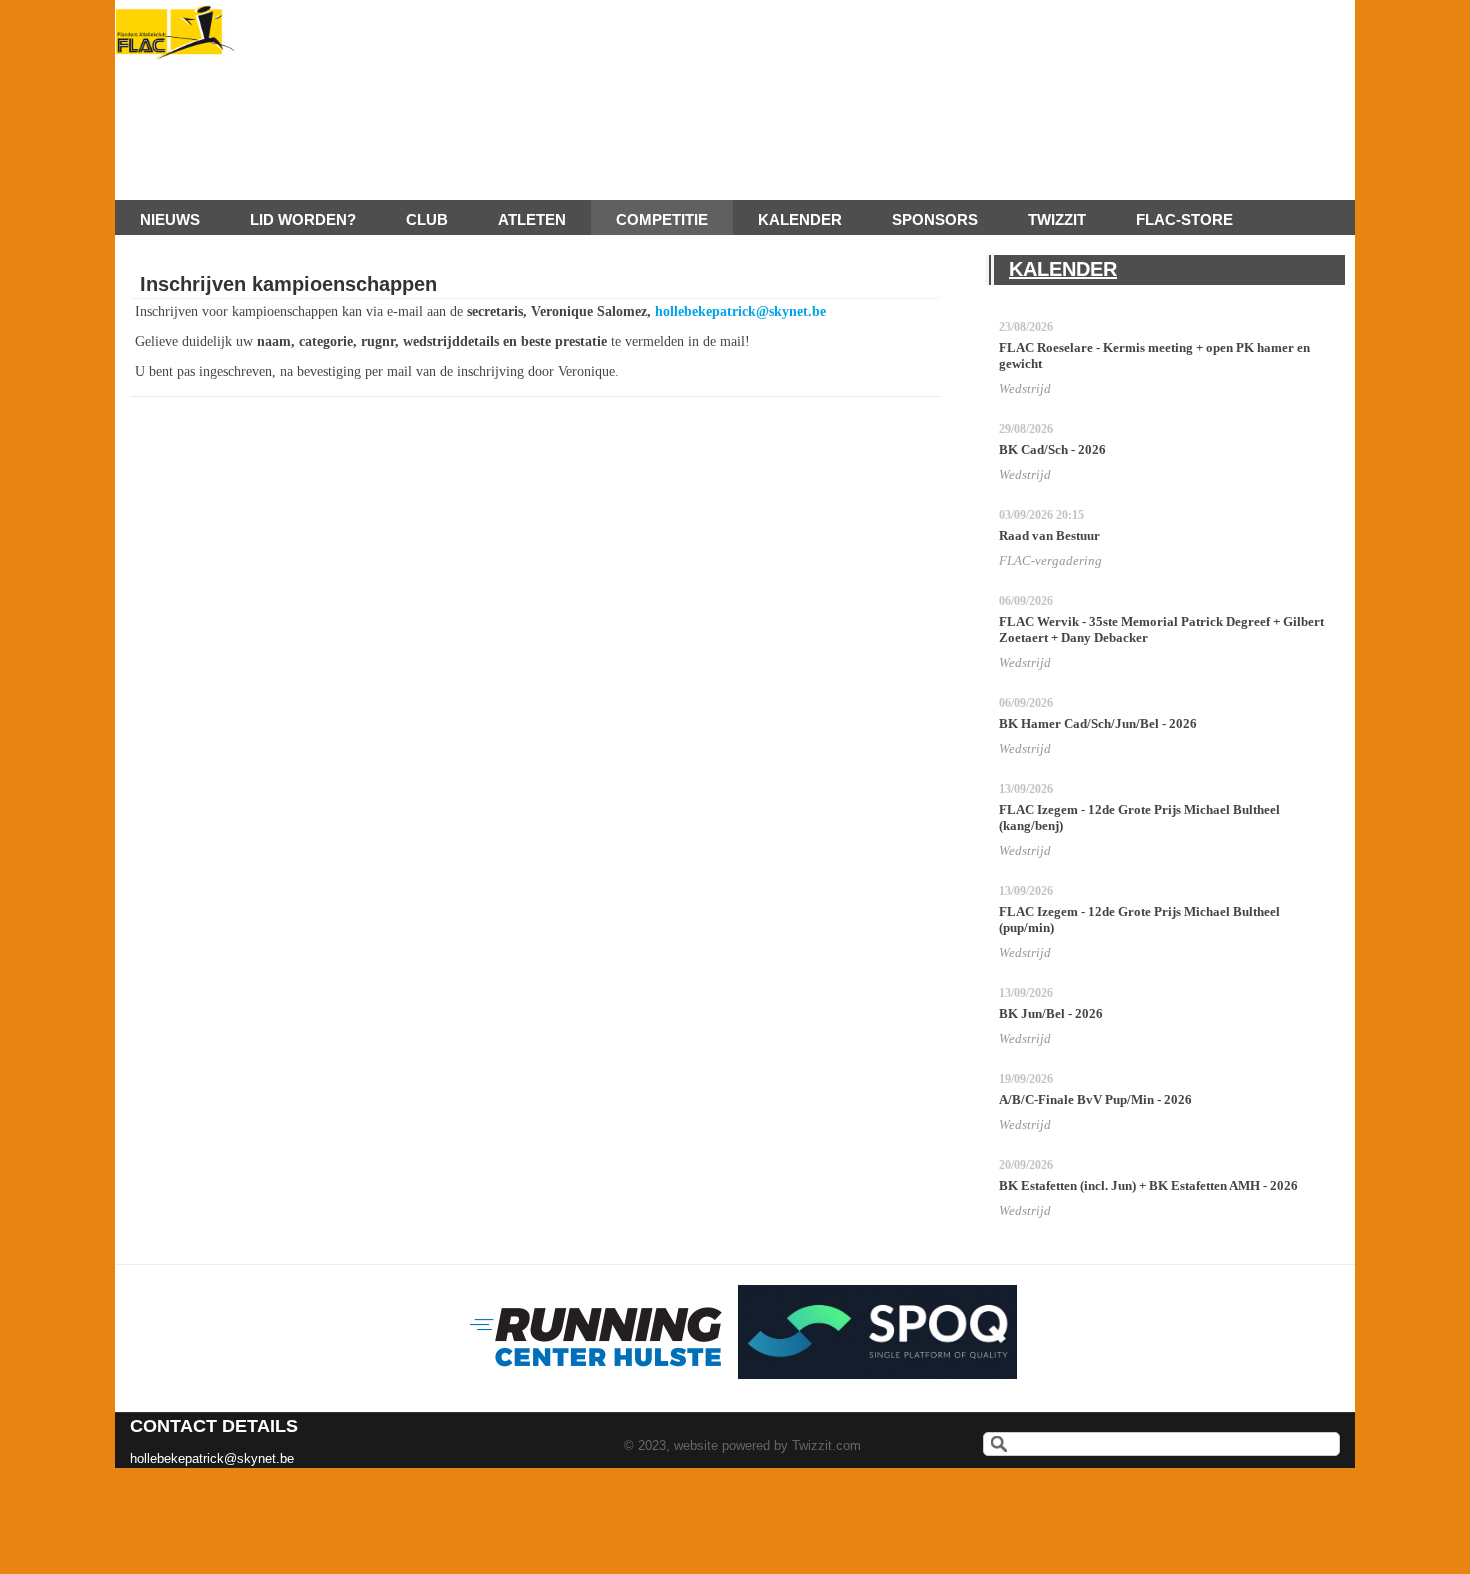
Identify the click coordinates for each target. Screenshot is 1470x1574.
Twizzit (1057, 219)
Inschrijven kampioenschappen (288, 284)
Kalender (800, 219)
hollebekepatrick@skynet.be (740, 311)
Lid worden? (303, 219)
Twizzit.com (826, 1445)
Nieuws (170, 219)
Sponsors (935, 219)
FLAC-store (1184, 219)
